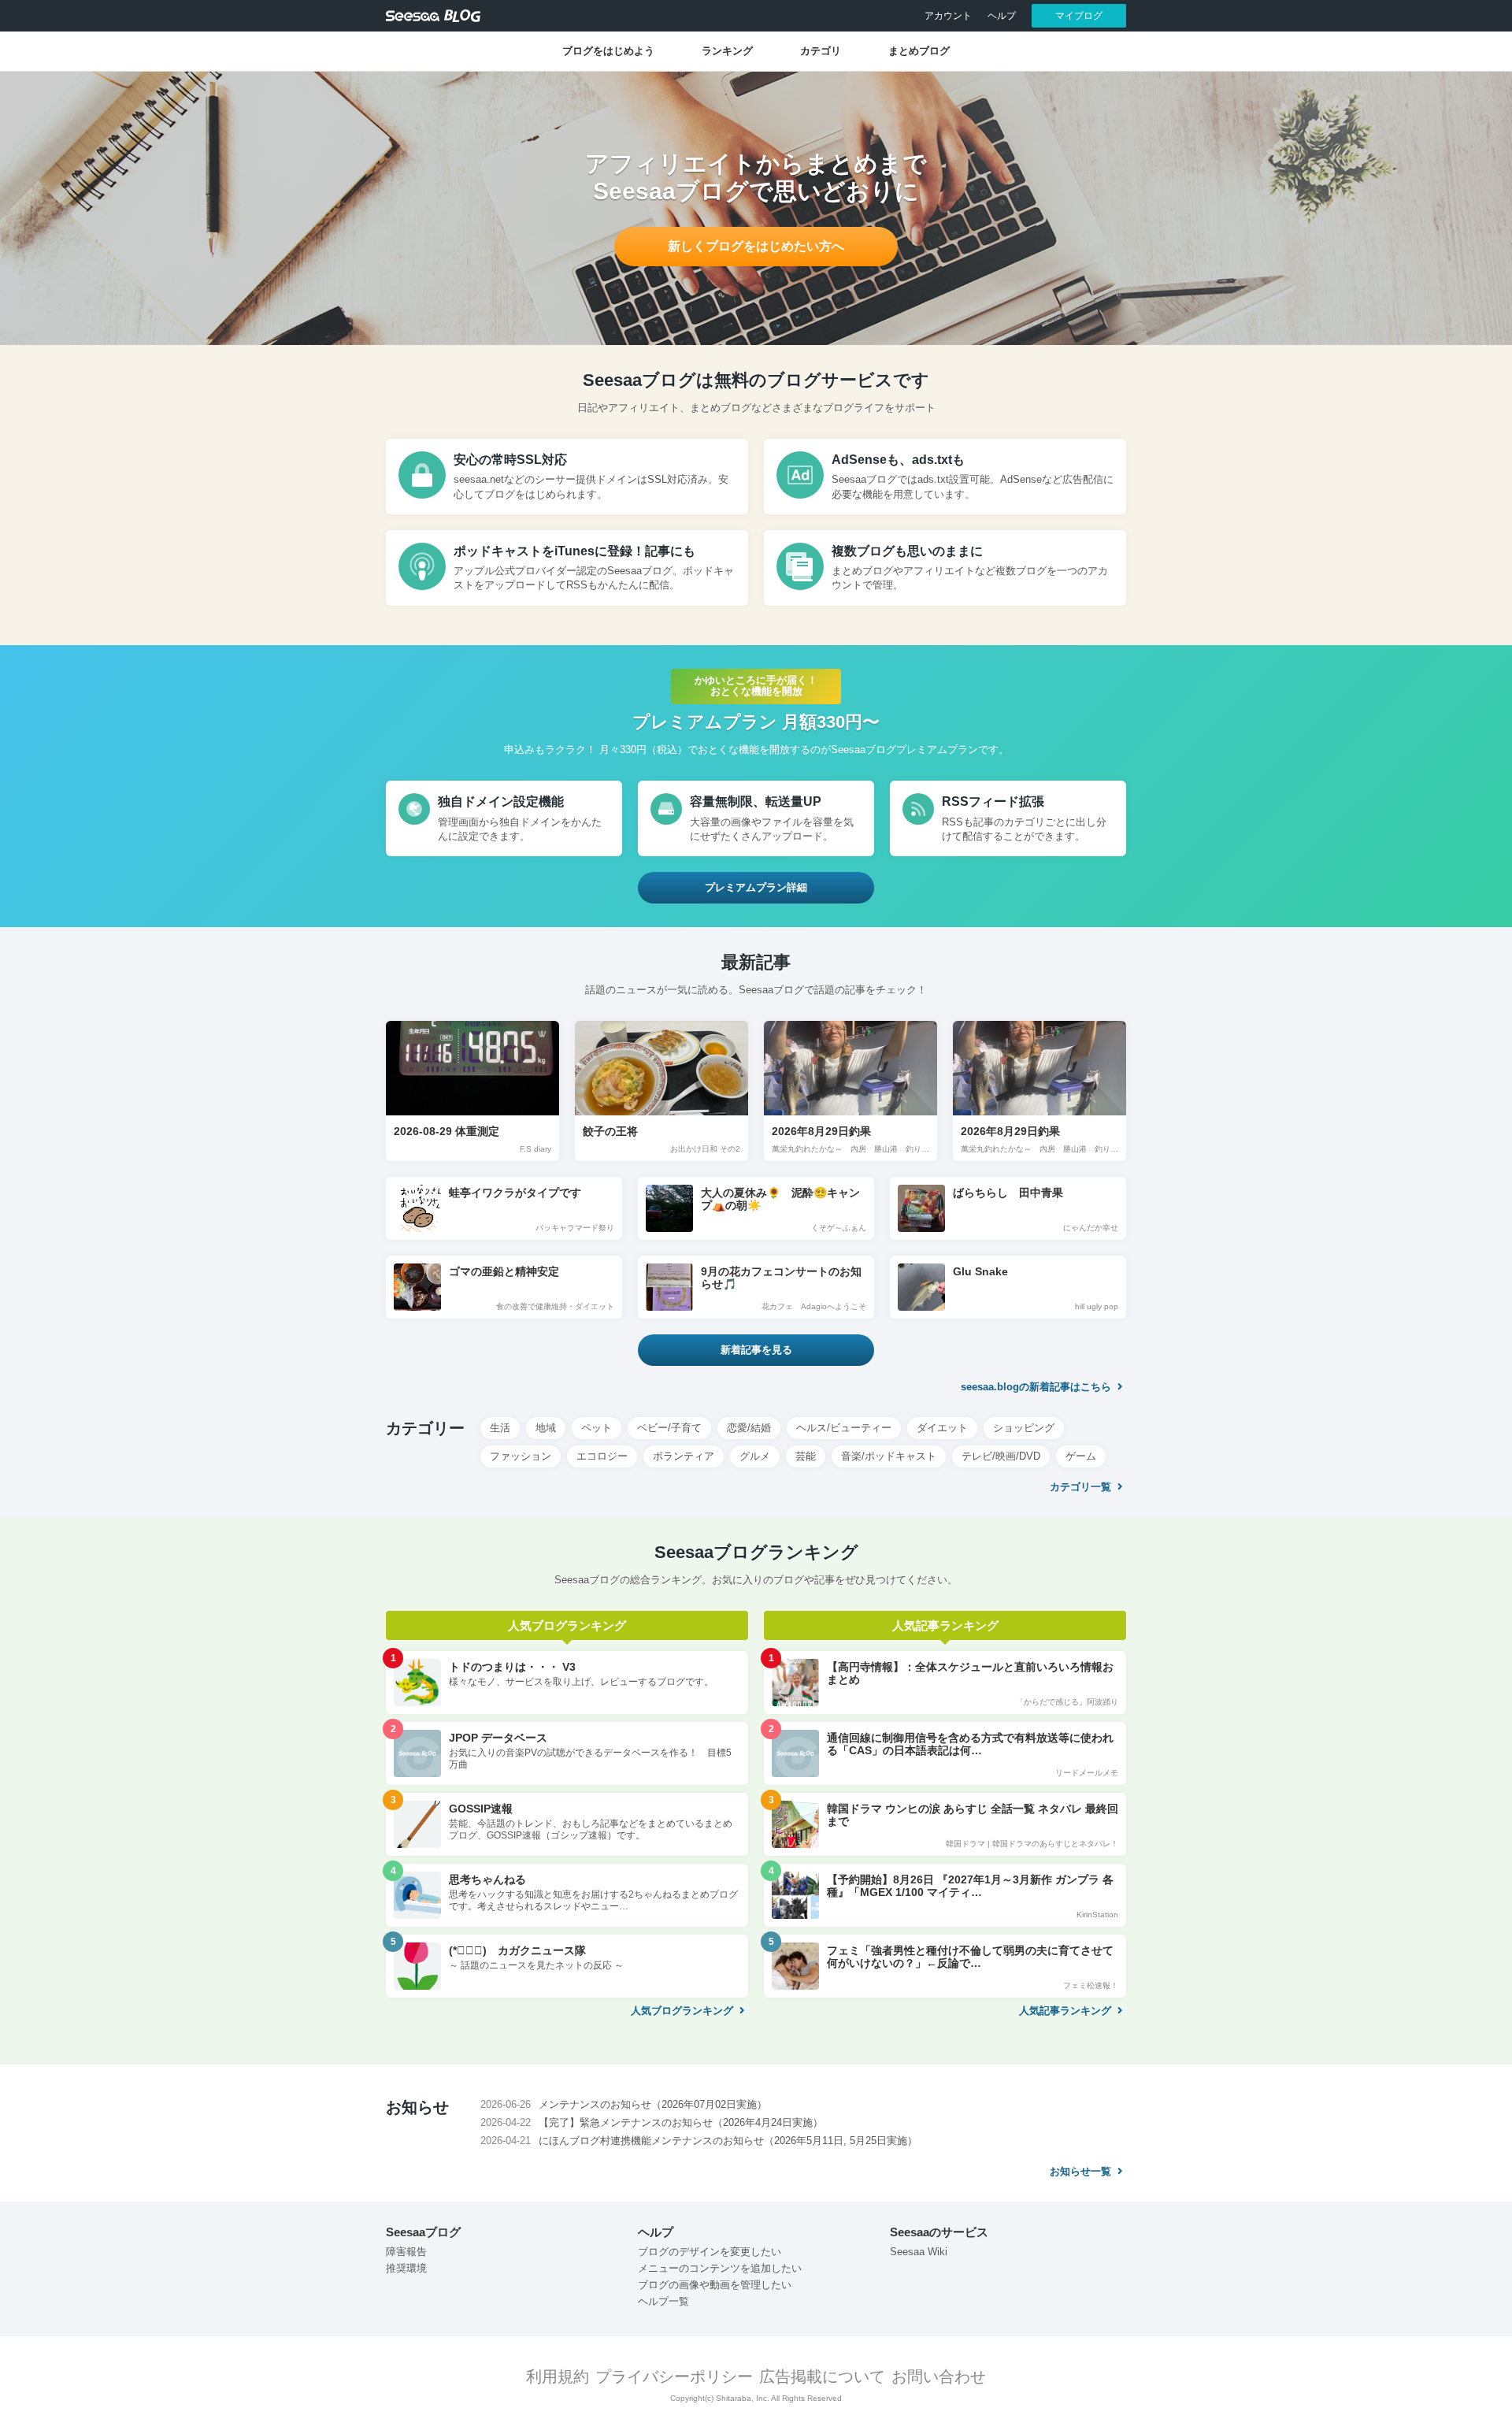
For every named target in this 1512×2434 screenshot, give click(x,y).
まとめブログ (919, 51)
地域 (546, 1428)
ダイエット (942, 1428)
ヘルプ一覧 (663, 2301)
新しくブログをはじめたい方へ (756, 246)
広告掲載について (822, 2376)
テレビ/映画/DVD (1001, 1456)
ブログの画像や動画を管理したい (715, 2285)
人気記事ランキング (1067, 2011)
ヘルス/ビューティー (844, 1428)
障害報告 (406, 2252)
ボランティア (684, 1456)
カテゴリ (821, 51)
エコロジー (602, 1456)
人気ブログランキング (684, 2011)
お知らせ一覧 (1082, 2171)
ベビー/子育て (669, 1428)
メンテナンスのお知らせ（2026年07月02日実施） (653, 2104)
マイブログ (1079, 16)
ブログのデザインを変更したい (710, 2252)
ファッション (521, 1456)
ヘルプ (1002, 16)
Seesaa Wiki (919, 2252)
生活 (500, 1428)
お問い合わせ (939, 2376)
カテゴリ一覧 (1082, 1487)
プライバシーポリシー (674, 2376)
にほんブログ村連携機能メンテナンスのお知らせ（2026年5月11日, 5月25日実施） (728, 2141)
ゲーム (1081, 1456)
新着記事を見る (756, 1350)
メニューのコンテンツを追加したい (720, 2268)
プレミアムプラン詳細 (756, 887)
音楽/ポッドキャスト (889, 1456)
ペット (597, 1428)
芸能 (806, 1456)
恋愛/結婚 (749, 1428)
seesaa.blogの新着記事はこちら (1038, 1387)
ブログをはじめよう (608, 51)
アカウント (948, 16)
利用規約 (558, 2376)
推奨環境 (406, 2268)
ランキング (727, 51)
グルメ (755, 1456)
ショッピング (1024, 1428)
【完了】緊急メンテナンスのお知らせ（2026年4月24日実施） (681, 2122)
